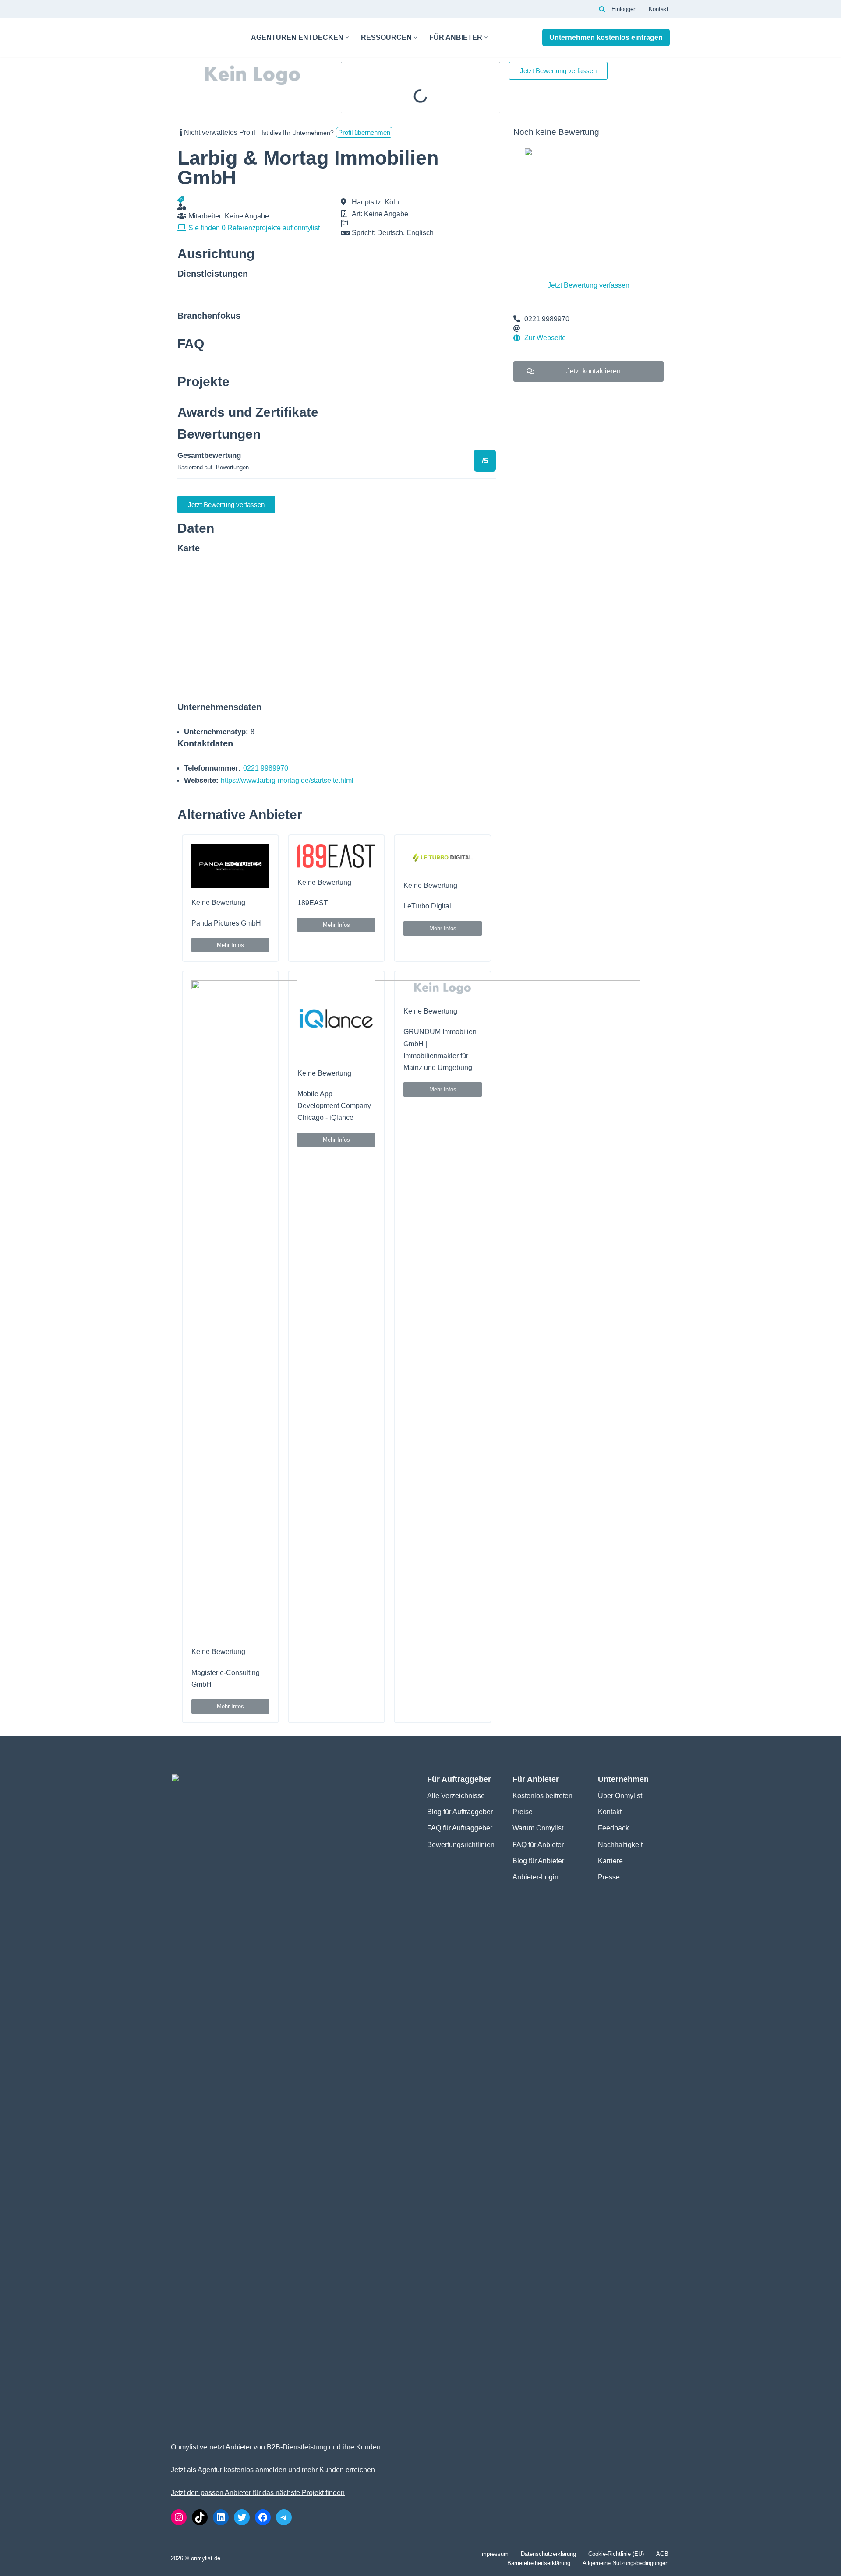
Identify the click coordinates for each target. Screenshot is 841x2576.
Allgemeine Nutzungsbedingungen (625, 2563)
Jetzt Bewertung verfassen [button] (558, 71)
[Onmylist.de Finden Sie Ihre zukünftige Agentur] (203, 37)
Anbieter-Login (535, 1877)
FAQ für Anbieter (538, 1845)
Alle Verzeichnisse (456, 1796)
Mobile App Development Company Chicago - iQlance (334, 1106)
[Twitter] (242, 2517)
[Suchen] (602, 9)
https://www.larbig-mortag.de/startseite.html (287, 780)
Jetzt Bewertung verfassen (588, 285)
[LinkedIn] (221, 2517)
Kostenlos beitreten (542, 1796)
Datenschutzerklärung (548, 2554)
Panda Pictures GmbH (226, 923)
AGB (662, 2554)
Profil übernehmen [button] (364, 132)
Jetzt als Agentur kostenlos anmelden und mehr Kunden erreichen (273, 2470)
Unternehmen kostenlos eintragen (606, 37)
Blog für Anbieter (538, 1861)
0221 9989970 (266, 768)
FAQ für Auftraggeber (460, 1828)
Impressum (494, 2554)
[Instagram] (179, 2517)
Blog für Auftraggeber (460, 1812)
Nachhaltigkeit (620, 1845)
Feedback (613, 1828)
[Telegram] (284, 2517)
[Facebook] (263, 2517)
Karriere (610, 1861)
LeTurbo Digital (427, 906)
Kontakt (659, 9)
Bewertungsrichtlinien (461, 1845)
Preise (523, 1812)
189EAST (313, 903)
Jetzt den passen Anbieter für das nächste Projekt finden (258, 2493)
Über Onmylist (620, 1796)
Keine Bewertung (218, 903)
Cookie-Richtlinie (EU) (616, 2554)
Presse (609, 1877)
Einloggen (624, 9)
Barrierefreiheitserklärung (539, 2563)
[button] (347, 37)
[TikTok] (200, 2517)
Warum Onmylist (538, 1828)
